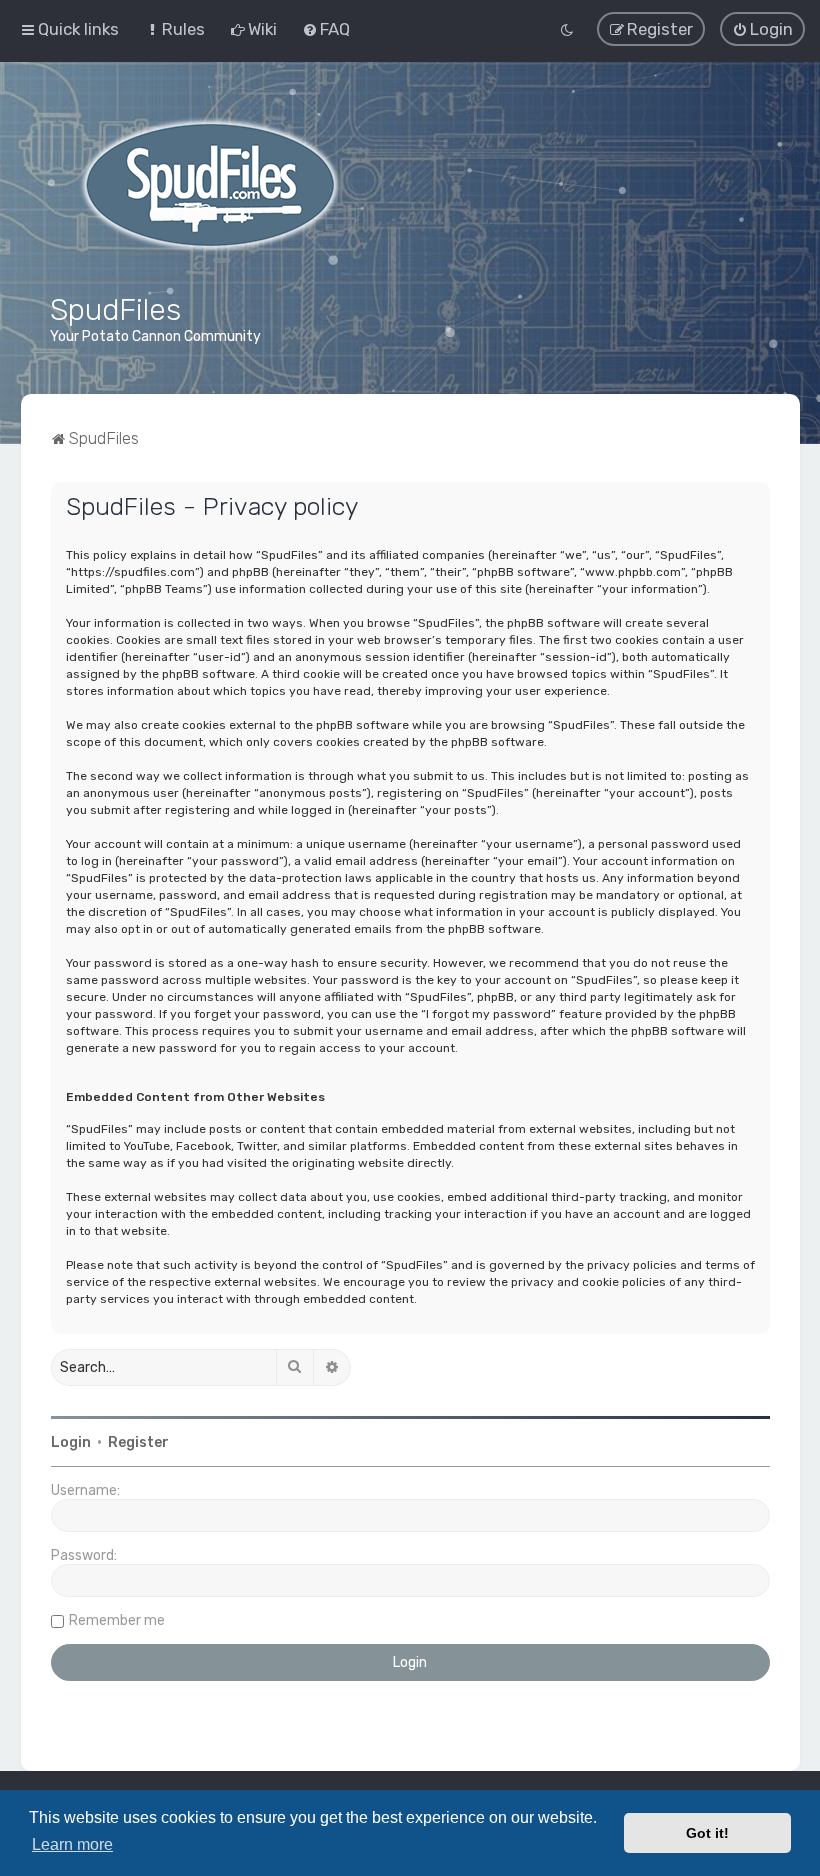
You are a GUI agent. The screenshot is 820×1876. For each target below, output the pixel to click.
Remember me (117, 1620)
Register (138, 1442)
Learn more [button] (72, 1844)
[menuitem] (174, 29)
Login (71, 1442)
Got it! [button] (707, 1833)
